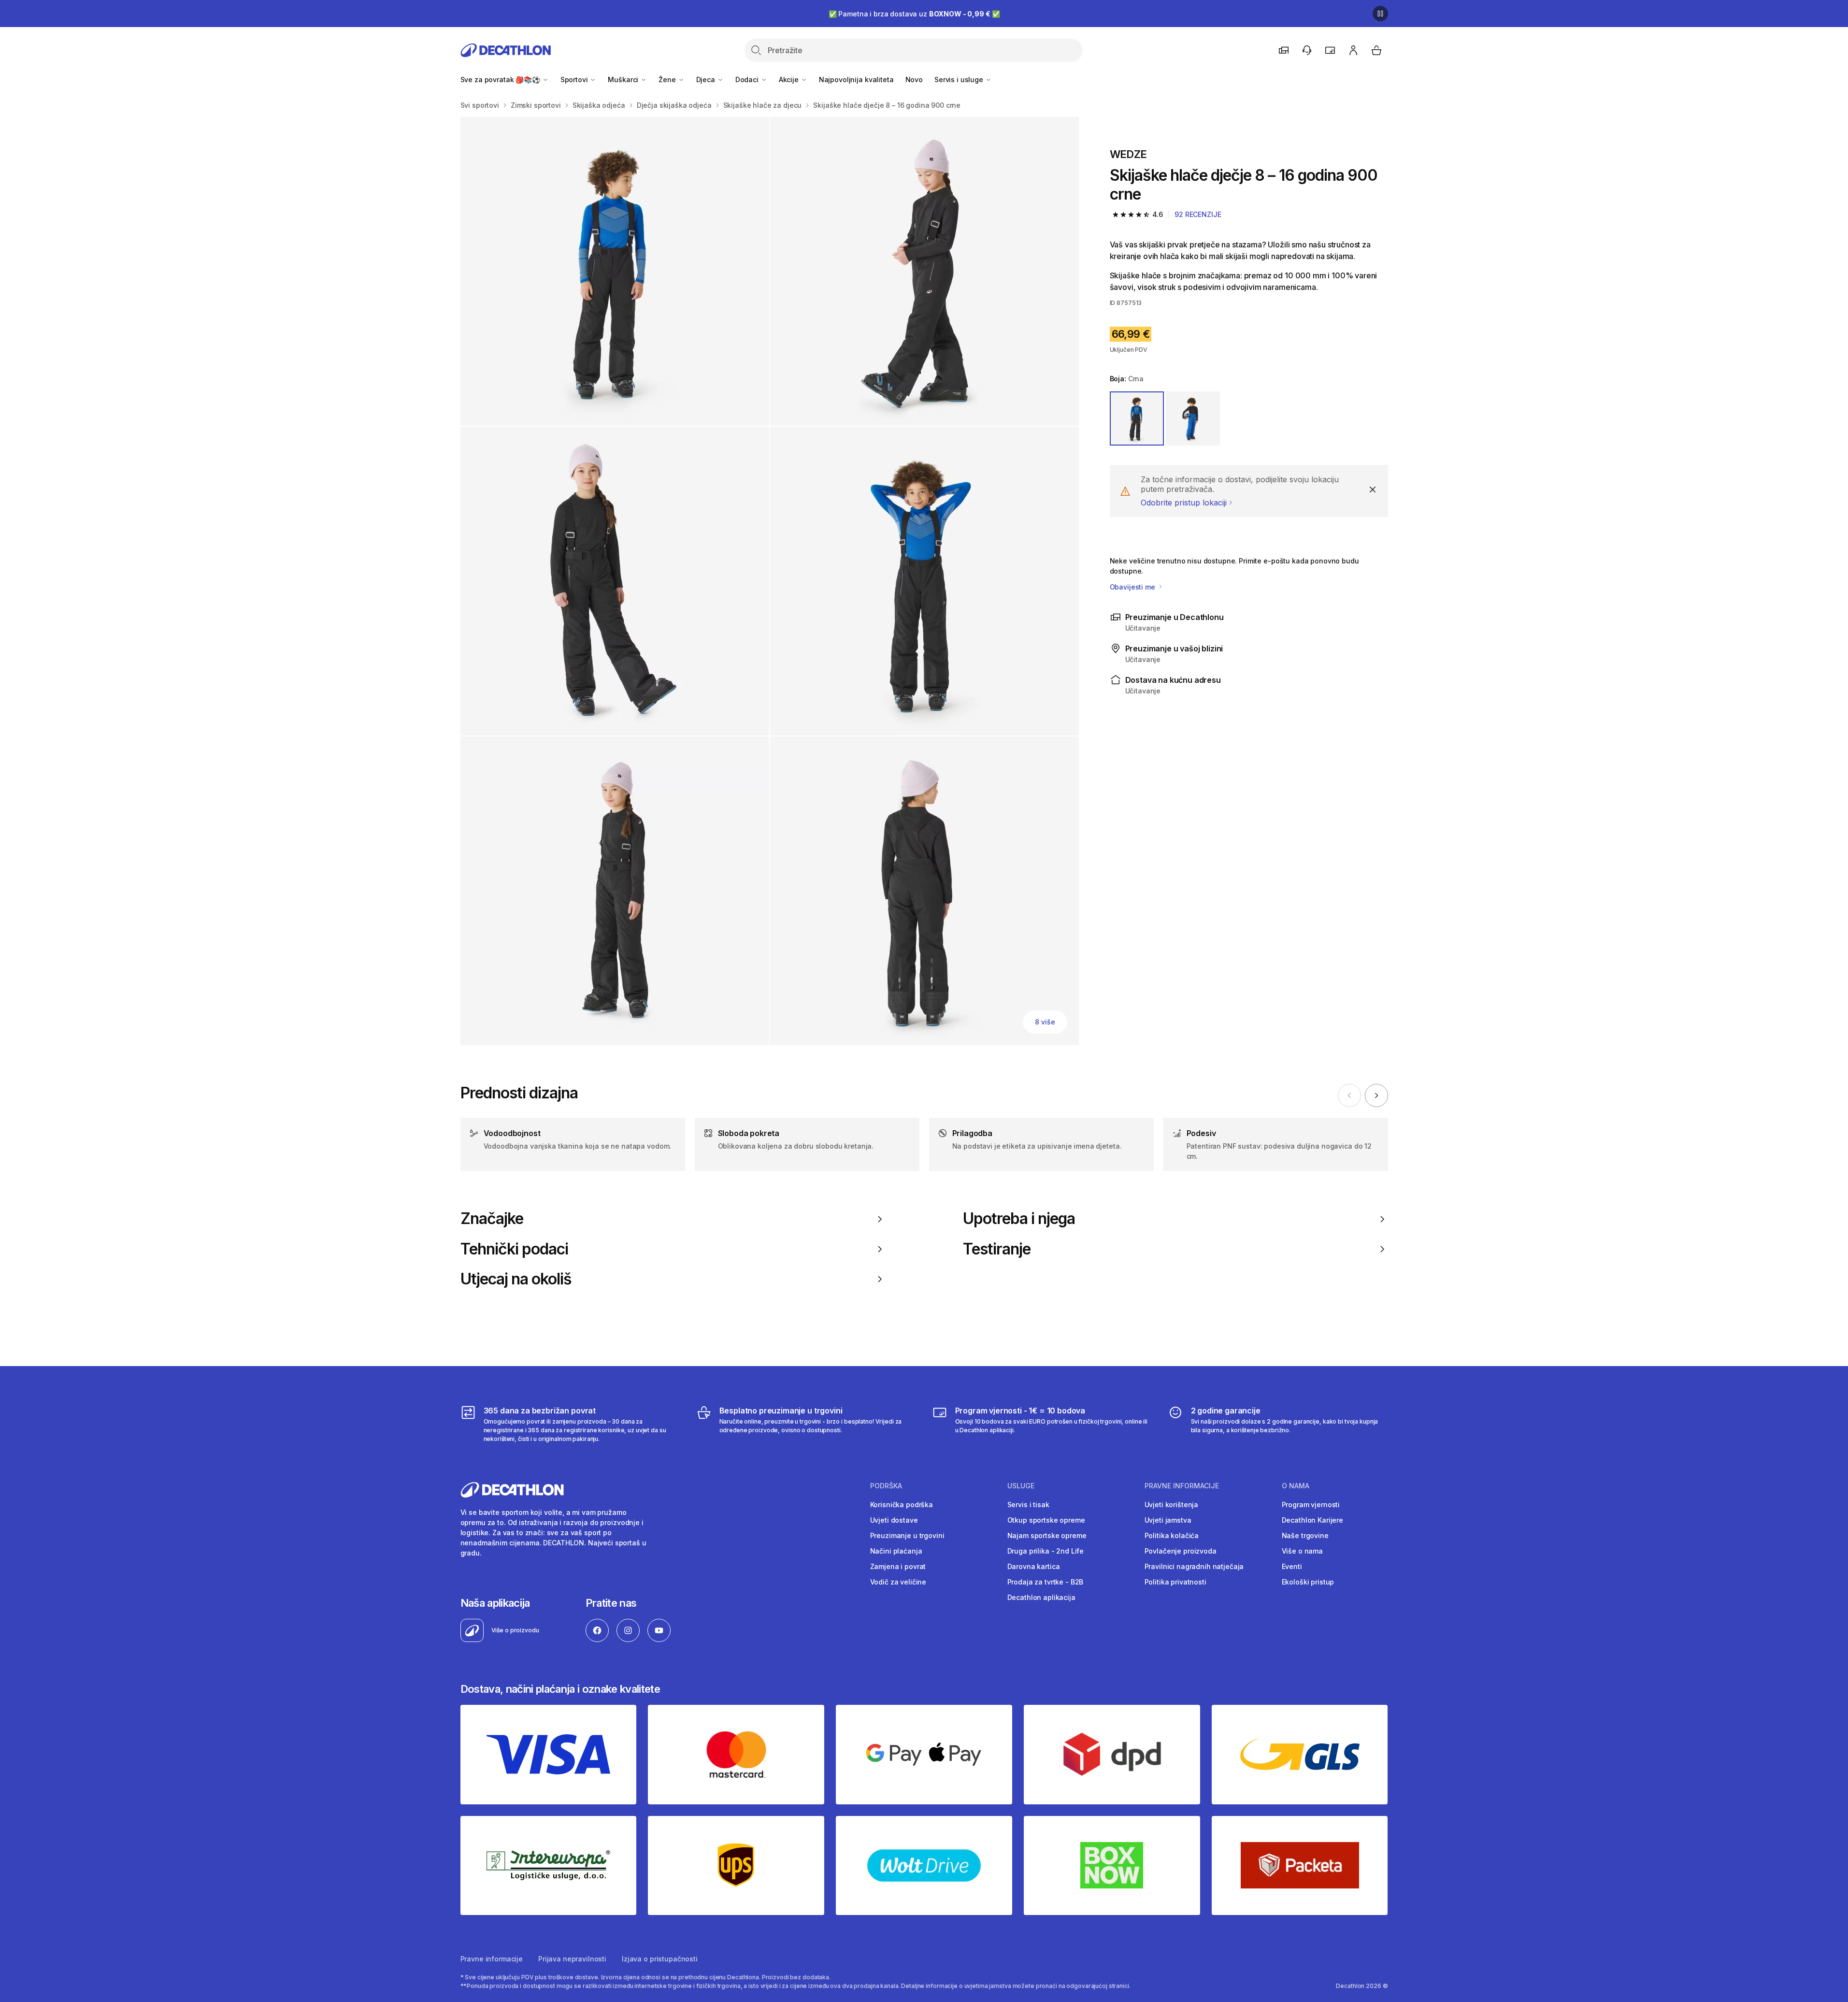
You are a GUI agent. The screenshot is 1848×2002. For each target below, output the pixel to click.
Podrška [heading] (886, 1486)
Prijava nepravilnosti (572, 1959)
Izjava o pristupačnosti (660, 1959)
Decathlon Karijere (1312, 1520)
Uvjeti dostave (894, 1520)
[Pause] (1380, 14)
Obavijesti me (1133, 587)
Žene (668, 79)
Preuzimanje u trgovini (907, 1535)
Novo (914, 79)
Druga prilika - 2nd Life (1046, 1551)
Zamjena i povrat (898, 1566)
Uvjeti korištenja (1172, 1505)
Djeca (707, 79)
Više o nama (1302, 1551)
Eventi (1292, 1566)
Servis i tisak (1028, 1505)
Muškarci (624, 79)
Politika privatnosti (1175, 1582)
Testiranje (997, 1249)
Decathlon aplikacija (1041, 1597)
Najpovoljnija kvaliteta (856, 79)
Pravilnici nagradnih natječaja (1194, 1566)
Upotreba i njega (1019, 1219)
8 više (1045, 1022)
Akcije (790, 79)
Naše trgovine (1305, 1535)
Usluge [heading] (1021, 1486)
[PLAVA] (1193, 418)
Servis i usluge (960, 79)
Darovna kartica (1034, 1566)
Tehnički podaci (515, 1249)
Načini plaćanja (896, 1551)
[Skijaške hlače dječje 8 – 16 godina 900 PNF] (615, 271)
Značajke (492, 1219)
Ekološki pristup (1308, 1582)
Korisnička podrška (902, 1505)
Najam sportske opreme (1047, 1535)
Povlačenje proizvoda (1181, 1551)
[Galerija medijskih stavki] (770, 581)
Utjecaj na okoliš (516, 1279)
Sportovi (575, 79)
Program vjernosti (1311, 1505)
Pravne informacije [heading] (1182, 1486)
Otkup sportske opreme (1046, 1520)
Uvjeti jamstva (1168, 1520)
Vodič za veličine (898, 1582)
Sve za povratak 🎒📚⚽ (501, 79)
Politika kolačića (1172, 1535)
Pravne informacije (492, 1959)
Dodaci (748, 79)
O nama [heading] (1296, 1486)
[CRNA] (1137, 418)
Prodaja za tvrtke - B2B (1046, 1582)
